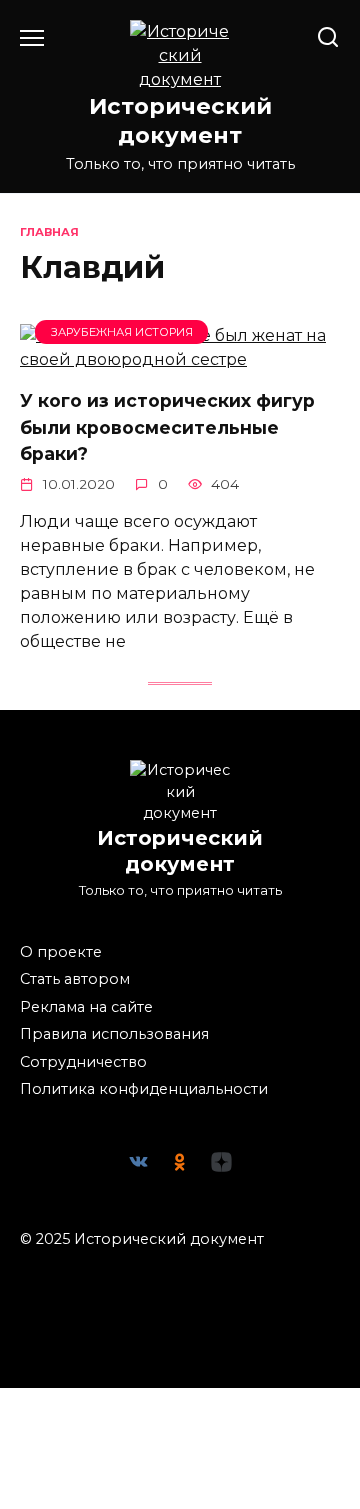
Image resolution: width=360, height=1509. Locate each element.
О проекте (61, 952)
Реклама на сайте (86, 1007)
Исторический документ (180, 120)
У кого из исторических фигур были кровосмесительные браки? (167, 427)
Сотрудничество (83, 1062)
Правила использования (114, 1034)
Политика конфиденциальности (144, 1089)
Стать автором (75, 979)
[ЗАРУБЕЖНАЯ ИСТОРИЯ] (180, 359)
